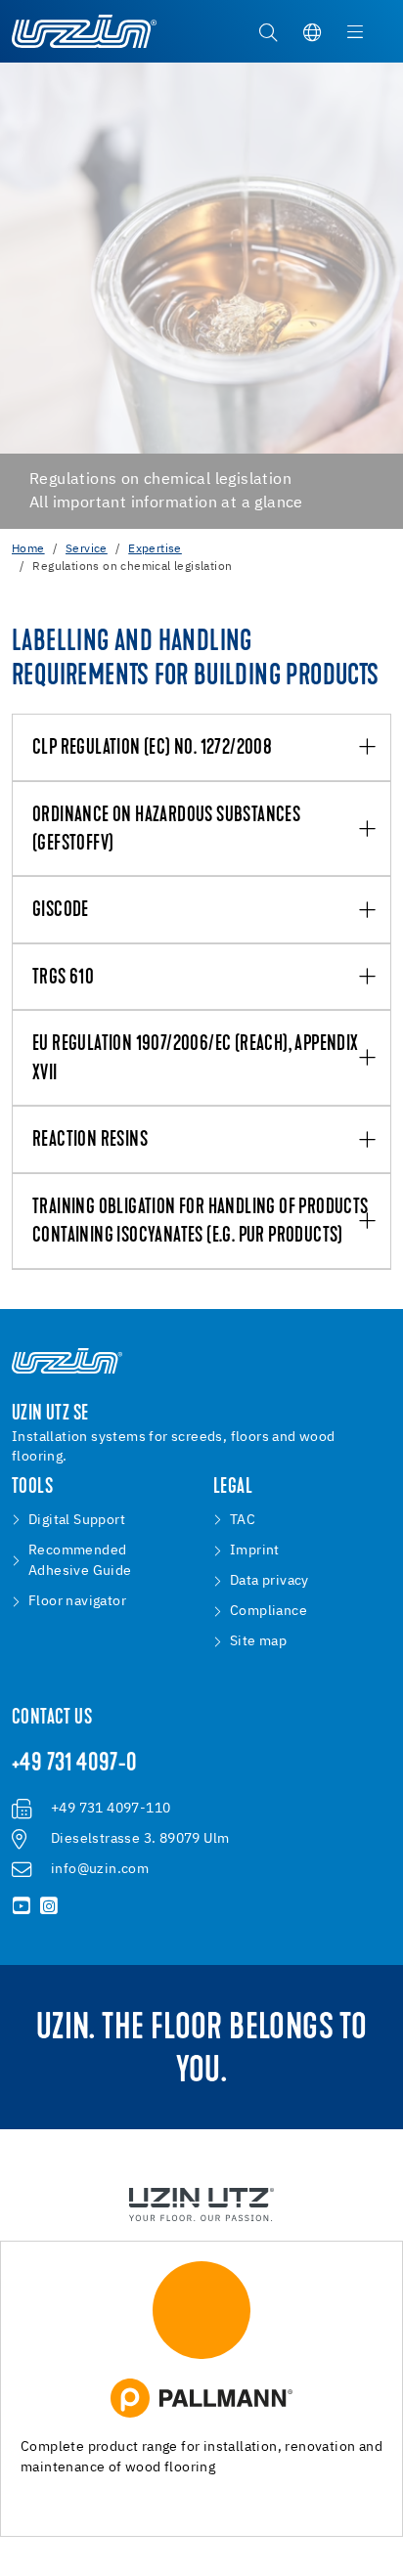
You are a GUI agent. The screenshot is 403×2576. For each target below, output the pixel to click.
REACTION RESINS (90, 1140)
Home (28, 549)
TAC (243, 1520)
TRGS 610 (63, 978)
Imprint (255, 1550)
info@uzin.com (100, 1869)
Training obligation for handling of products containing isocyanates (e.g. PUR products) (201, 1222)
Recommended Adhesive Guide (80, 1561)
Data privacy (269, 1581)
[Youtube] (22, 1906)
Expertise (155, 549)
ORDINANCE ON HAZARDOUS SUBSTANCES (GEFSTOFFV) (166, 830)
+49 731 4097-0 (75, 1765)
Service (87, 549)
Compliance (269, 1611)
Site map (258, 1641)
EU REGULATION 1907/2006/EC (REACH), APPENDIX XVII (196, 1059)
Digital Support (77, 1520)
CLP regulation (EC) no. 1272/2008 (152, 748)
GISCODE (61, 911)
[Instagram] (49, 1906)
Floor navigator (77, 1601)
